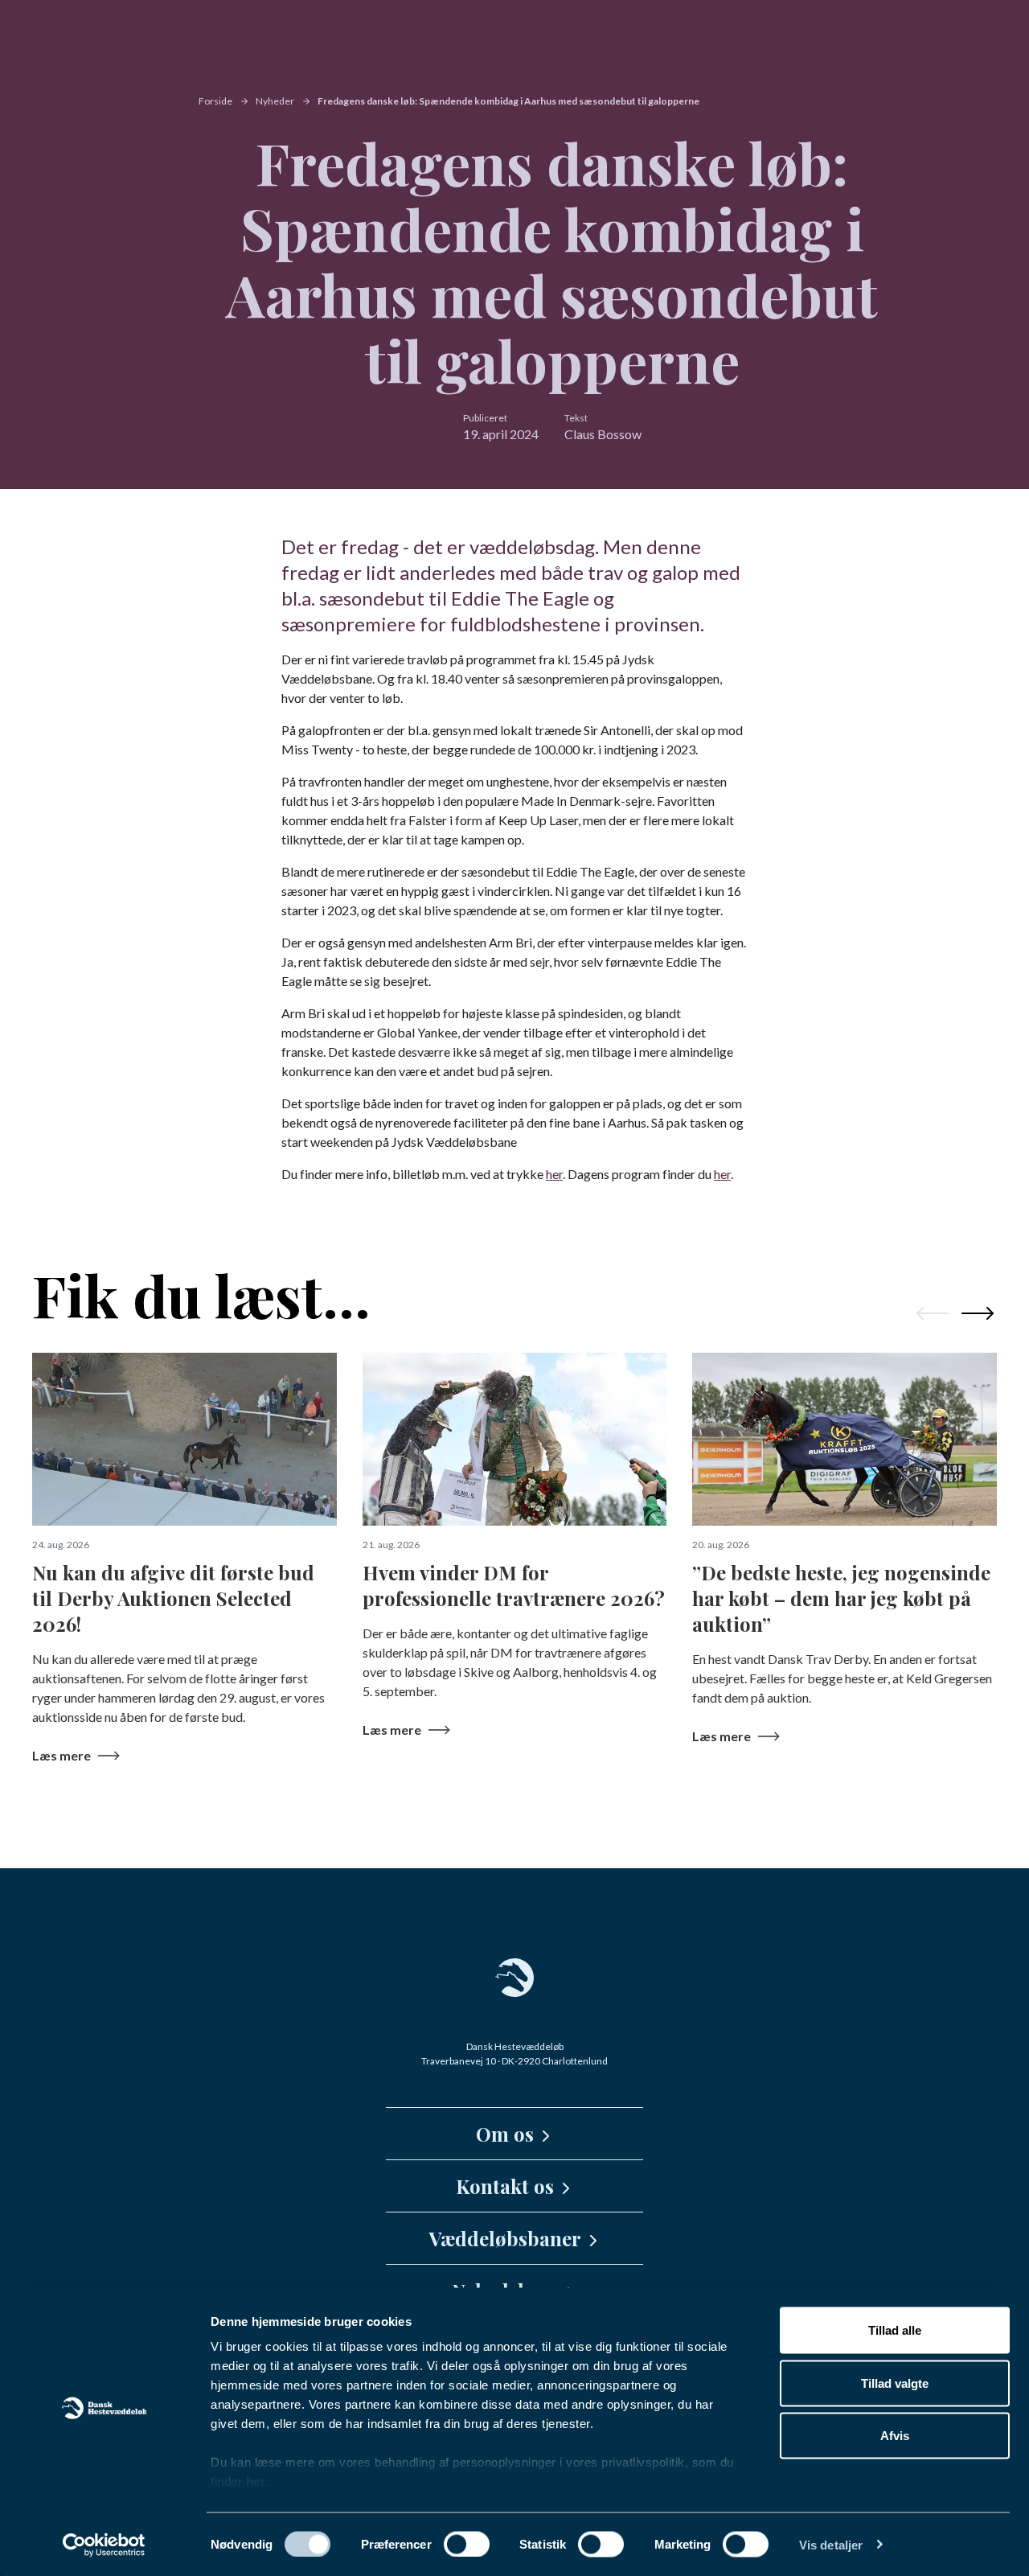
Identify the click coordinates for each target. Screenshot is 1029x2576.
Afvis (895, 2436)
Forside (215, 101)
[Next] (978, 1313)
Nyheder (275, 101)
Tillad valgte (895, 2383)
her (256, 2482)
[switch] (467, 2544)
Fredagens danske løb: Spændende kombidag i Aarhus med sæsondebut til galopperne (508, 101)
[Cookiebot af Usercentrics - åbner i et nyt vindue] (104, 2545)
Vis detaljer (831, 2544)
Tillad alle (895, 2330)
